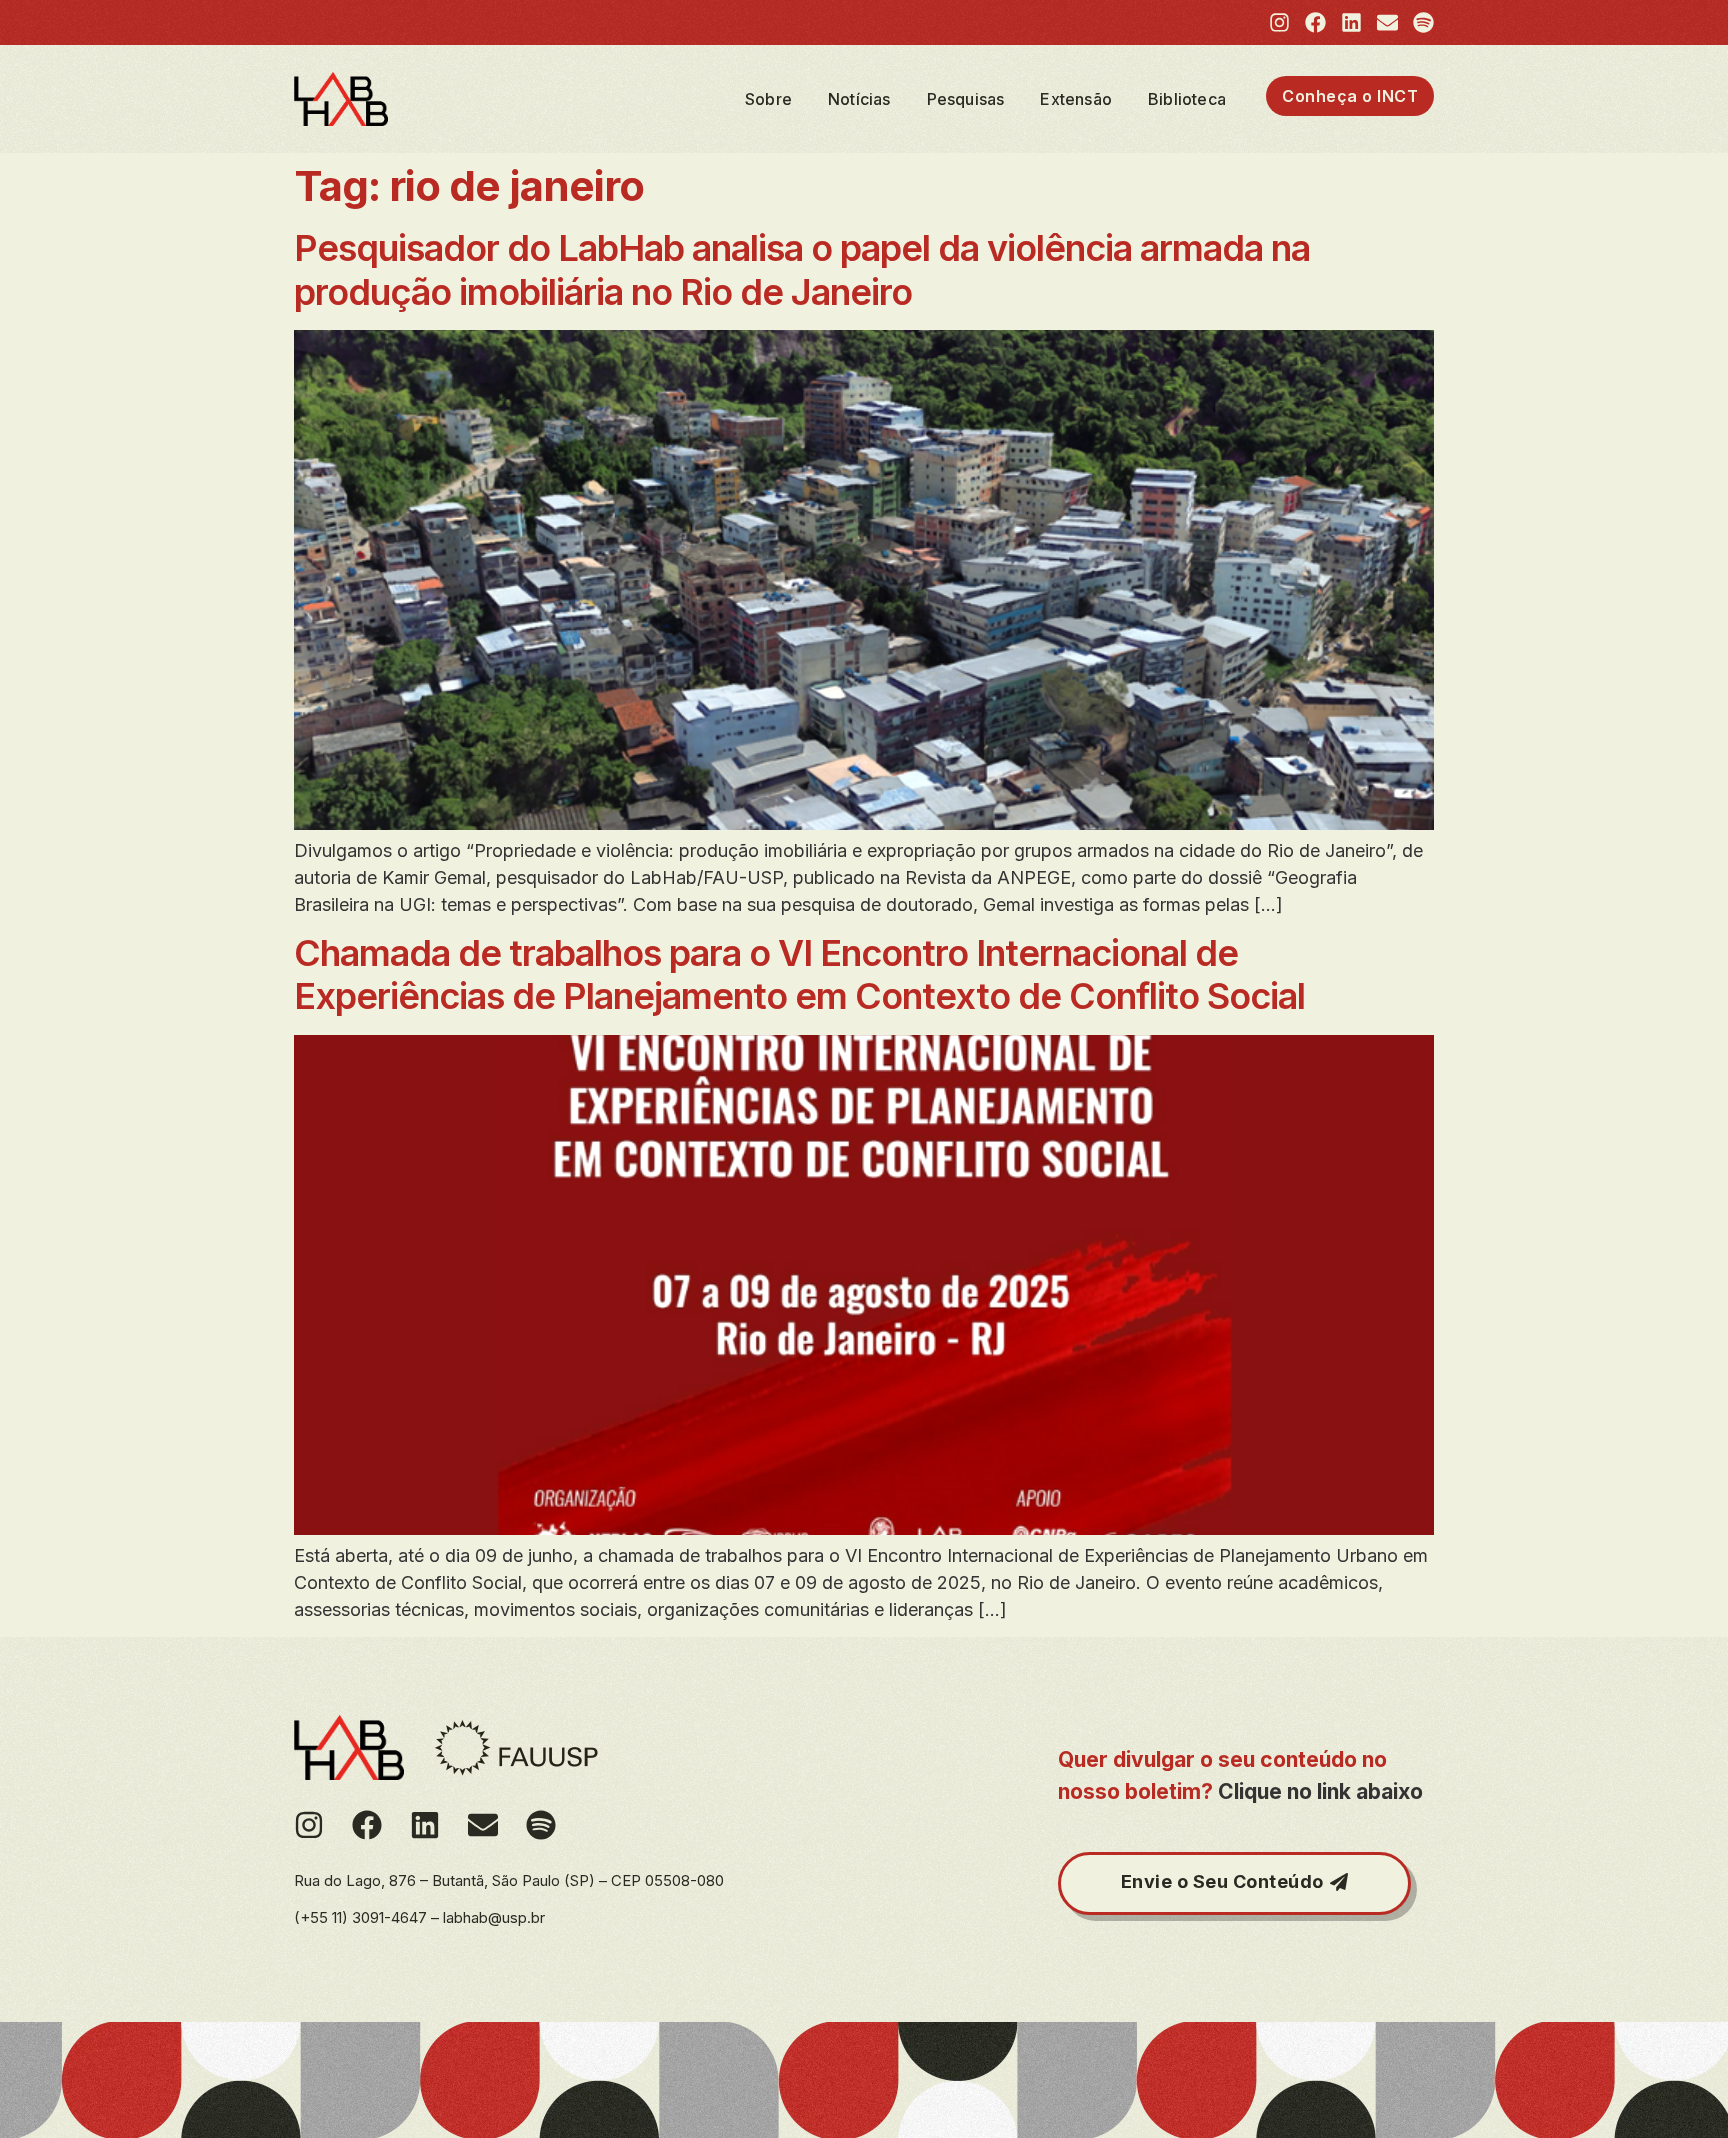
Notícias (859, 99)
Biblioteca (1187, 99)
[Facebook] (1315, 22)
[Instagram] (1279, 22)
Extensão (1076, 99)
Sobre (768, 99)
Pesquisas (966, 99)
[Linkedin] (1351, 22)
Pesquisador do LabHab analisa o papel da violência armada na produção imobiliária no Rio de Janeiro (802, 269)
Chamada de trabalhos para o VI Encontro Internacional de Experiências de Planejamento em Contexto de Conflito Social (799, 974)
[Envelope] (1387, 22)
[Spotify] (1423, 22)
